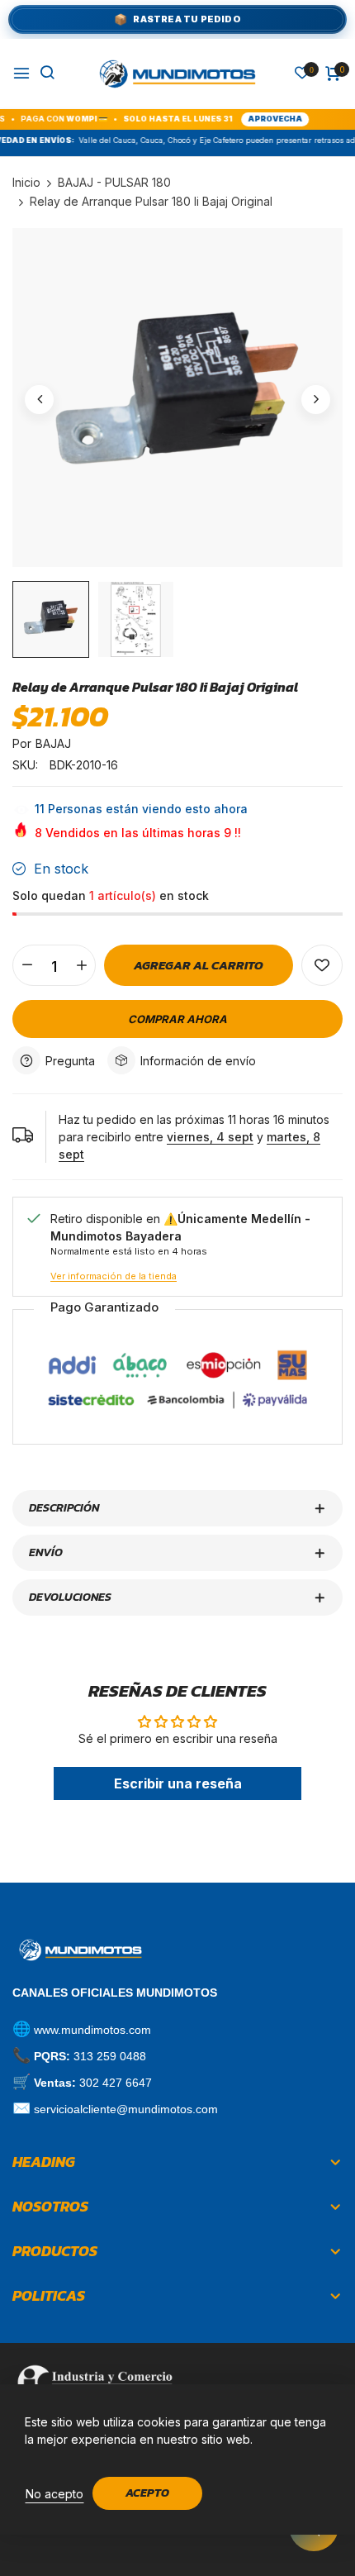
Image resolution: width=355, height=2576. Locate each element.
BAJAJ (53, 743)
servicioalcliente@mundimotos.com (126, 2109)
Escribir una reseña (178, 1783)
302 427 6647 (116, 2083)
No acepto (54, 2494)
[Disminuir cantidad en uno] (27, 965)
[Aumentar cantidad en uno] (81, 965)
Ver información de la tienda (114, 1276)
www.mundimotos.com (92, 2030)
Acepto (147, 2493)
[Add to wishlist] (322, 965)
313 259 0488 (110, 2056)
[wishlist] (302, 74)
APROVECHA (248, 119)
